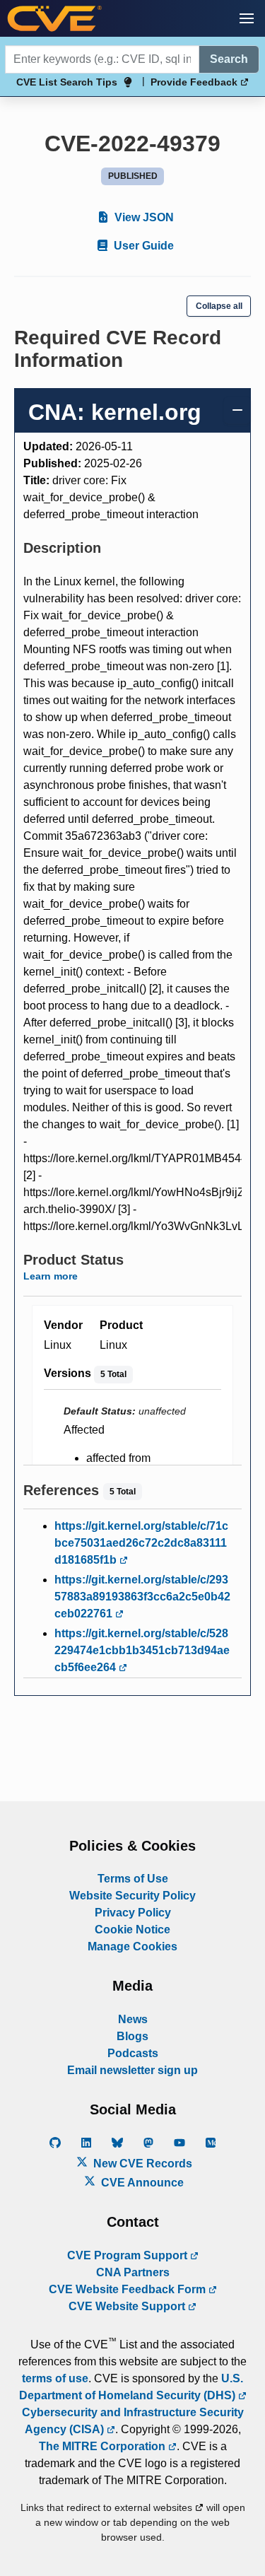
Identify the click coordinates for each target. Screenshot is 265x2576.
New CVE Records (141, 2164)
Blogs (132, 2036)
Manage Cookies (132, 1946)
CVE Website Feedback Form (129, 2289)
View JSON (143, 217)
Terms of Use (133, 1879)
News (133, 2019)
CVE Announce (141, 2183)
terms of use (55, 2378)
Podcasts (133, 2053)
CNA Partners (133, 2272)
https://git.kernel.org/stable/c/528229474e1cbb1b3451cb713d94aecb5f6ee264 (142, 1650)
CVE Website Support (128, 2306)
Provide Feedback (195, 82)
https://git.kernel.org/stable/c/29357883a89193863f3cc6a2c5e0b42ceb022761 (142, 1597)
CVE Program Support (129, 2255)
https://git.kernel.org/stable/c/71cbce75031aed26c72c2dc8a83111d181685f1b (141, 1543)
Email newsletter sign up (132, 2070)
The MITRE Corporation (104, 2446)
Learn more (51, 1276)
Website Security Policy (132, 1896)
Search (229, 59)
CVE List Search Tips (67, 82)
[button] (247, 18)
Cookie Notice (132, 1930)
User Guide (142, 246)
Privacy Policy (133, 1913)
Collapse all (219, 306)
